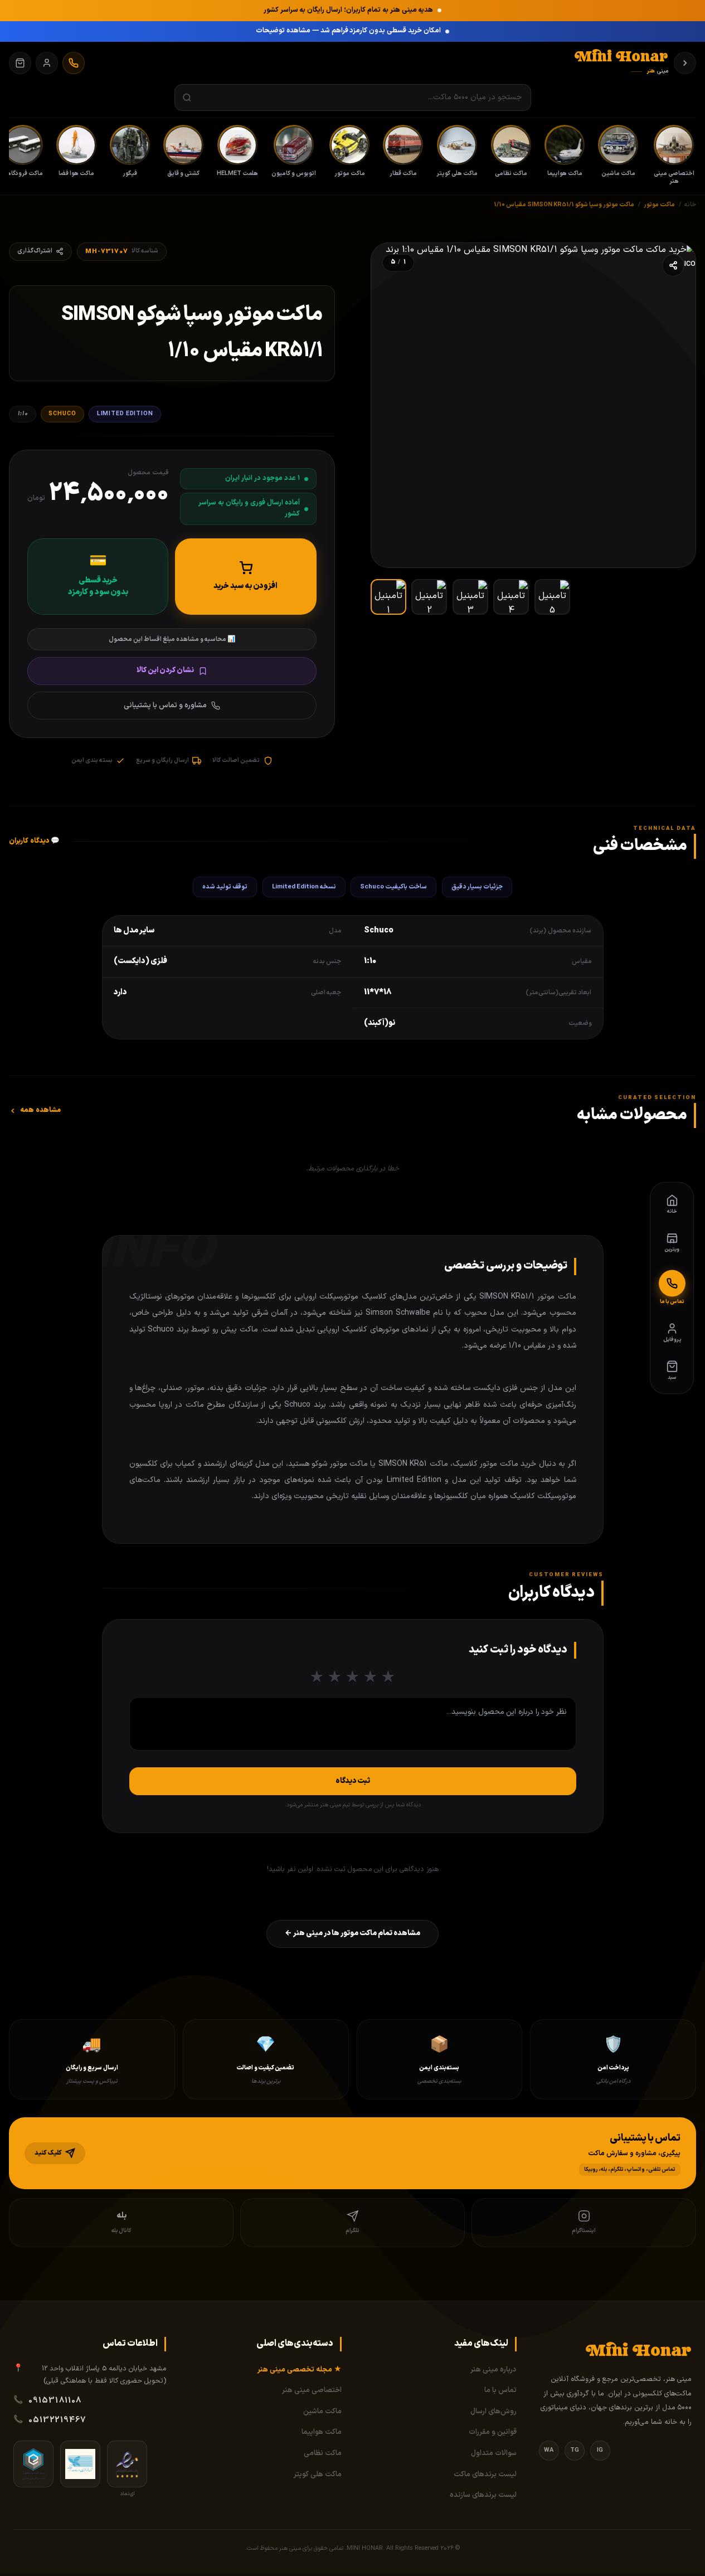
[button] (352, 2153)
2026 (447, 2548)
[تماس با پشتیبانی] (74, 63)
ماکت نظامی (323, 2453)
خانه (690, 205)
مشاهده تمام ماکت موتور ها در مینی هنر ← (352, 1933)
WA (549, 2450)
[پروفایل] (47, 63)
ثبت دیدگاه (353, 1781)
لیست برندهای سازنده (483, 2495)
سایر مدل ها (134, 930)
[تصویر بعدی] (391, 405)
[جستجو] (187, 98)
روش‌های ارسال (493, 2412)
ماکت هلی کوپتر (318, 2475)
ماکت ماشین (322, 2412)
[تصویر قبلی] (675, 405)
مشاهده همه (40, 1110)
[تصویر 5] (552, 597)
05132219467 (57, 2420)
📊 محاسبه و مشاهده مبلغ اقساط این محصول (172, 639)
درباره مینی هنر (493, 2370)
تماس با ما (500, 2390)
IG (600, 2450)
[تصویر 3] (470, 597)
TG (575, 2450)
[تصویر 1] (388, 597)
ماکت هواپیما (322, 2432)
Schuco (62, 414)
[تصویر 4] (511, 597)
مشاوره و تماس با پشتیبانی (165, 706)
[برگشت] (685, 63)
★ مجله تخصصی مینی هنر (300, 2370)
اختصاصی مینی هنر (312, 2390)
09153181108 (55, 2400)
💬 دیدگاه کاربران (35, 841)
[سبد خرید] (20, 63)
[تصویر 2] (429, 597)
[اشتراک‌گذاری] (673, 265)
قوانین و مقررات (493, 2432)
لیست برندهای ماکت (485, 2475)
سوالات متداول (494, 2453)
